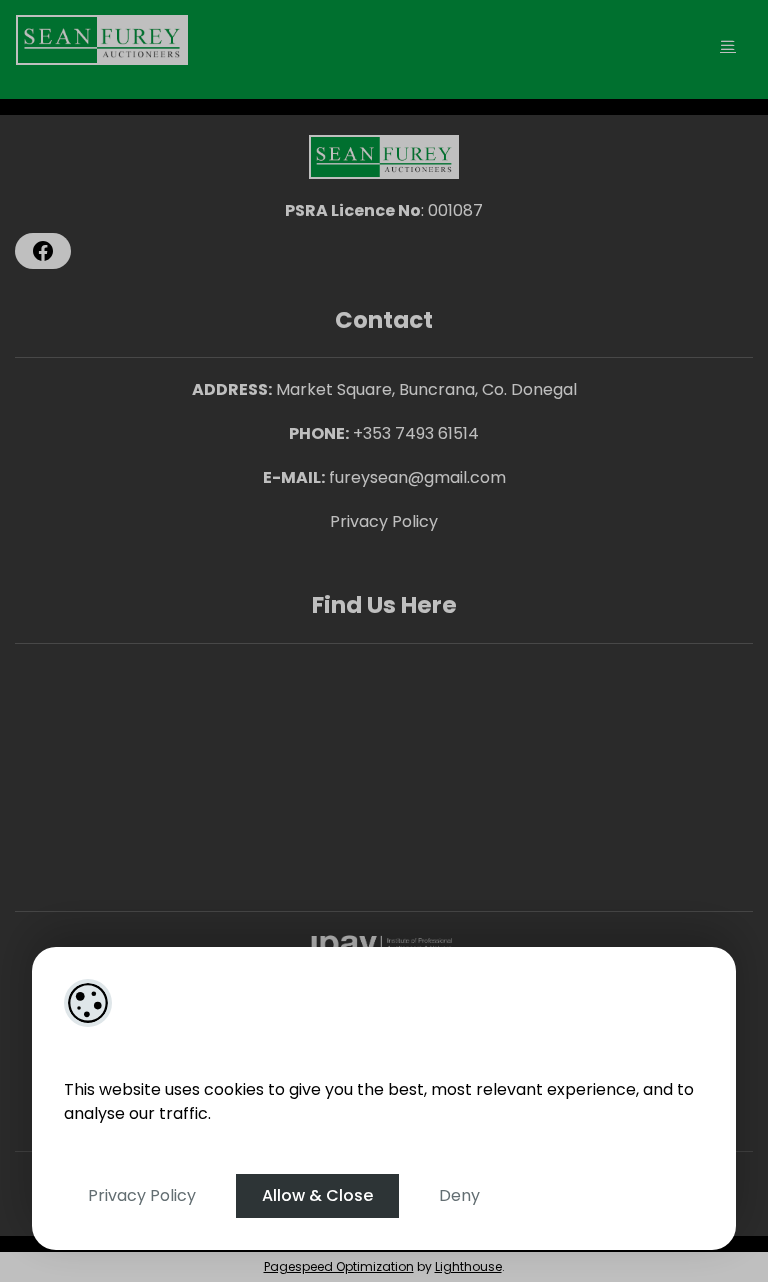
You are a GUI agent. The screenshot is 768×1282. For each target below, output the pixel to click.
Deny (459, 1195)
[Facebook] (43, 251)
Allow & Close (317, 1195)
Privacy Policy (142, 1195)
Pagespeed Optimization (339, 1266)
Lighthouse (468, 1266)
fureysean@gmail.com (417, 477)
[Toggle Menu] (728, 45)
